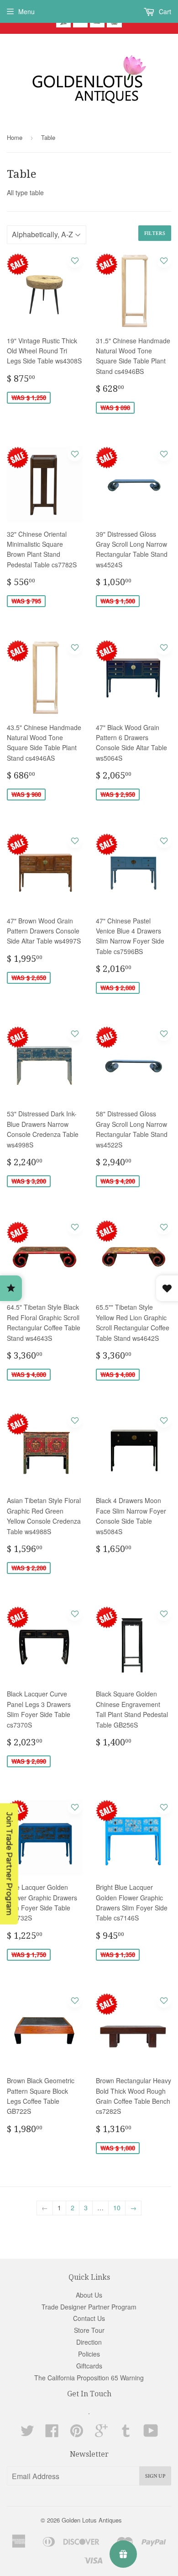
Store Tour (89, 2330)
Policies (89, 2354)
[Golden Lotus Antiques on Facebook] (52, 2433)
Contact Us (89, 2318)
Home (15, 137)
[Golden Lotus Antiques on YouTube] (151, 2433)
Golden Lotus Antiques (92, 2520)
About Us (89, 2295)
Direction (89, 2342)
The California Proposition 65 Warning (89, 2378)
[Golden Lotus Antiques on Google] (101, 2433)
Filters (155, 233)
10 (117, 2208)
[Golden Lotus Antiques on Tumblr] (126, 2433)
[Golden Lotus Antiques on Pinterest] (77, 2433)
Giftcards (89, 2366)
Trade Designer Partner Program (89, 2307)
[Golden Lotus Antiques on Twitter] (27, 2433)
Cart (164, 11)
